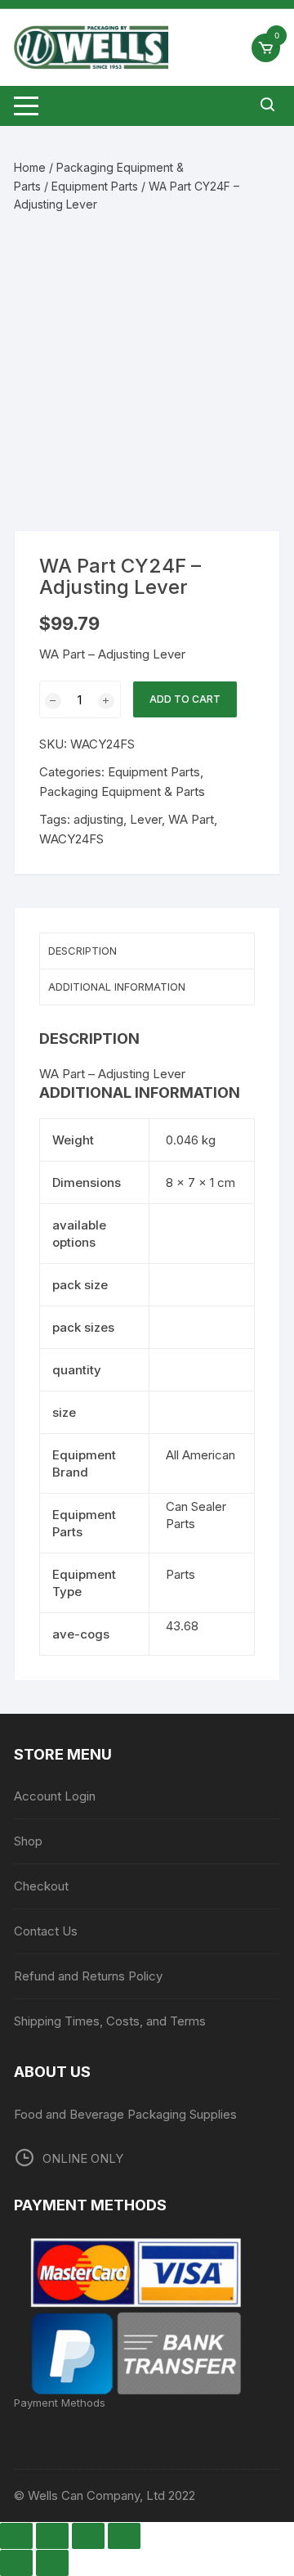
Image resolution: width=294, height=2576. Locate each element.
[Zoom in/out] (16, 2536)
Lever (146, 819)
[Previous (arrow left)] (16, 2563)
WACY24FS (71, 839)
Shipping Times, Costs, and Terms (110, 2021)
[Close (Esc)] (124, 2536)
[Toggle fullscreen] (52, 2536)
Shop (28, 1841)
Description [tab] (82, 951)
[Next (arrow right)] (52, 2563)
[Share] (88, 2536)
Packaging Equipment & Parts (122, 791)
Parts (180, 1574)
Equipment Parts (95, 186)
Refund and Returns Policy (88, 1976)
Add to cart (185, 699)
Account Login (55, 1796)
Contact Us (46, 1931)
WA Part (191, 819)
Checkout (41, 1886)
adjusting (98, 819)
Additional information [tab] (117, 987)
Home (30, 167)
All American (200, 1455)
